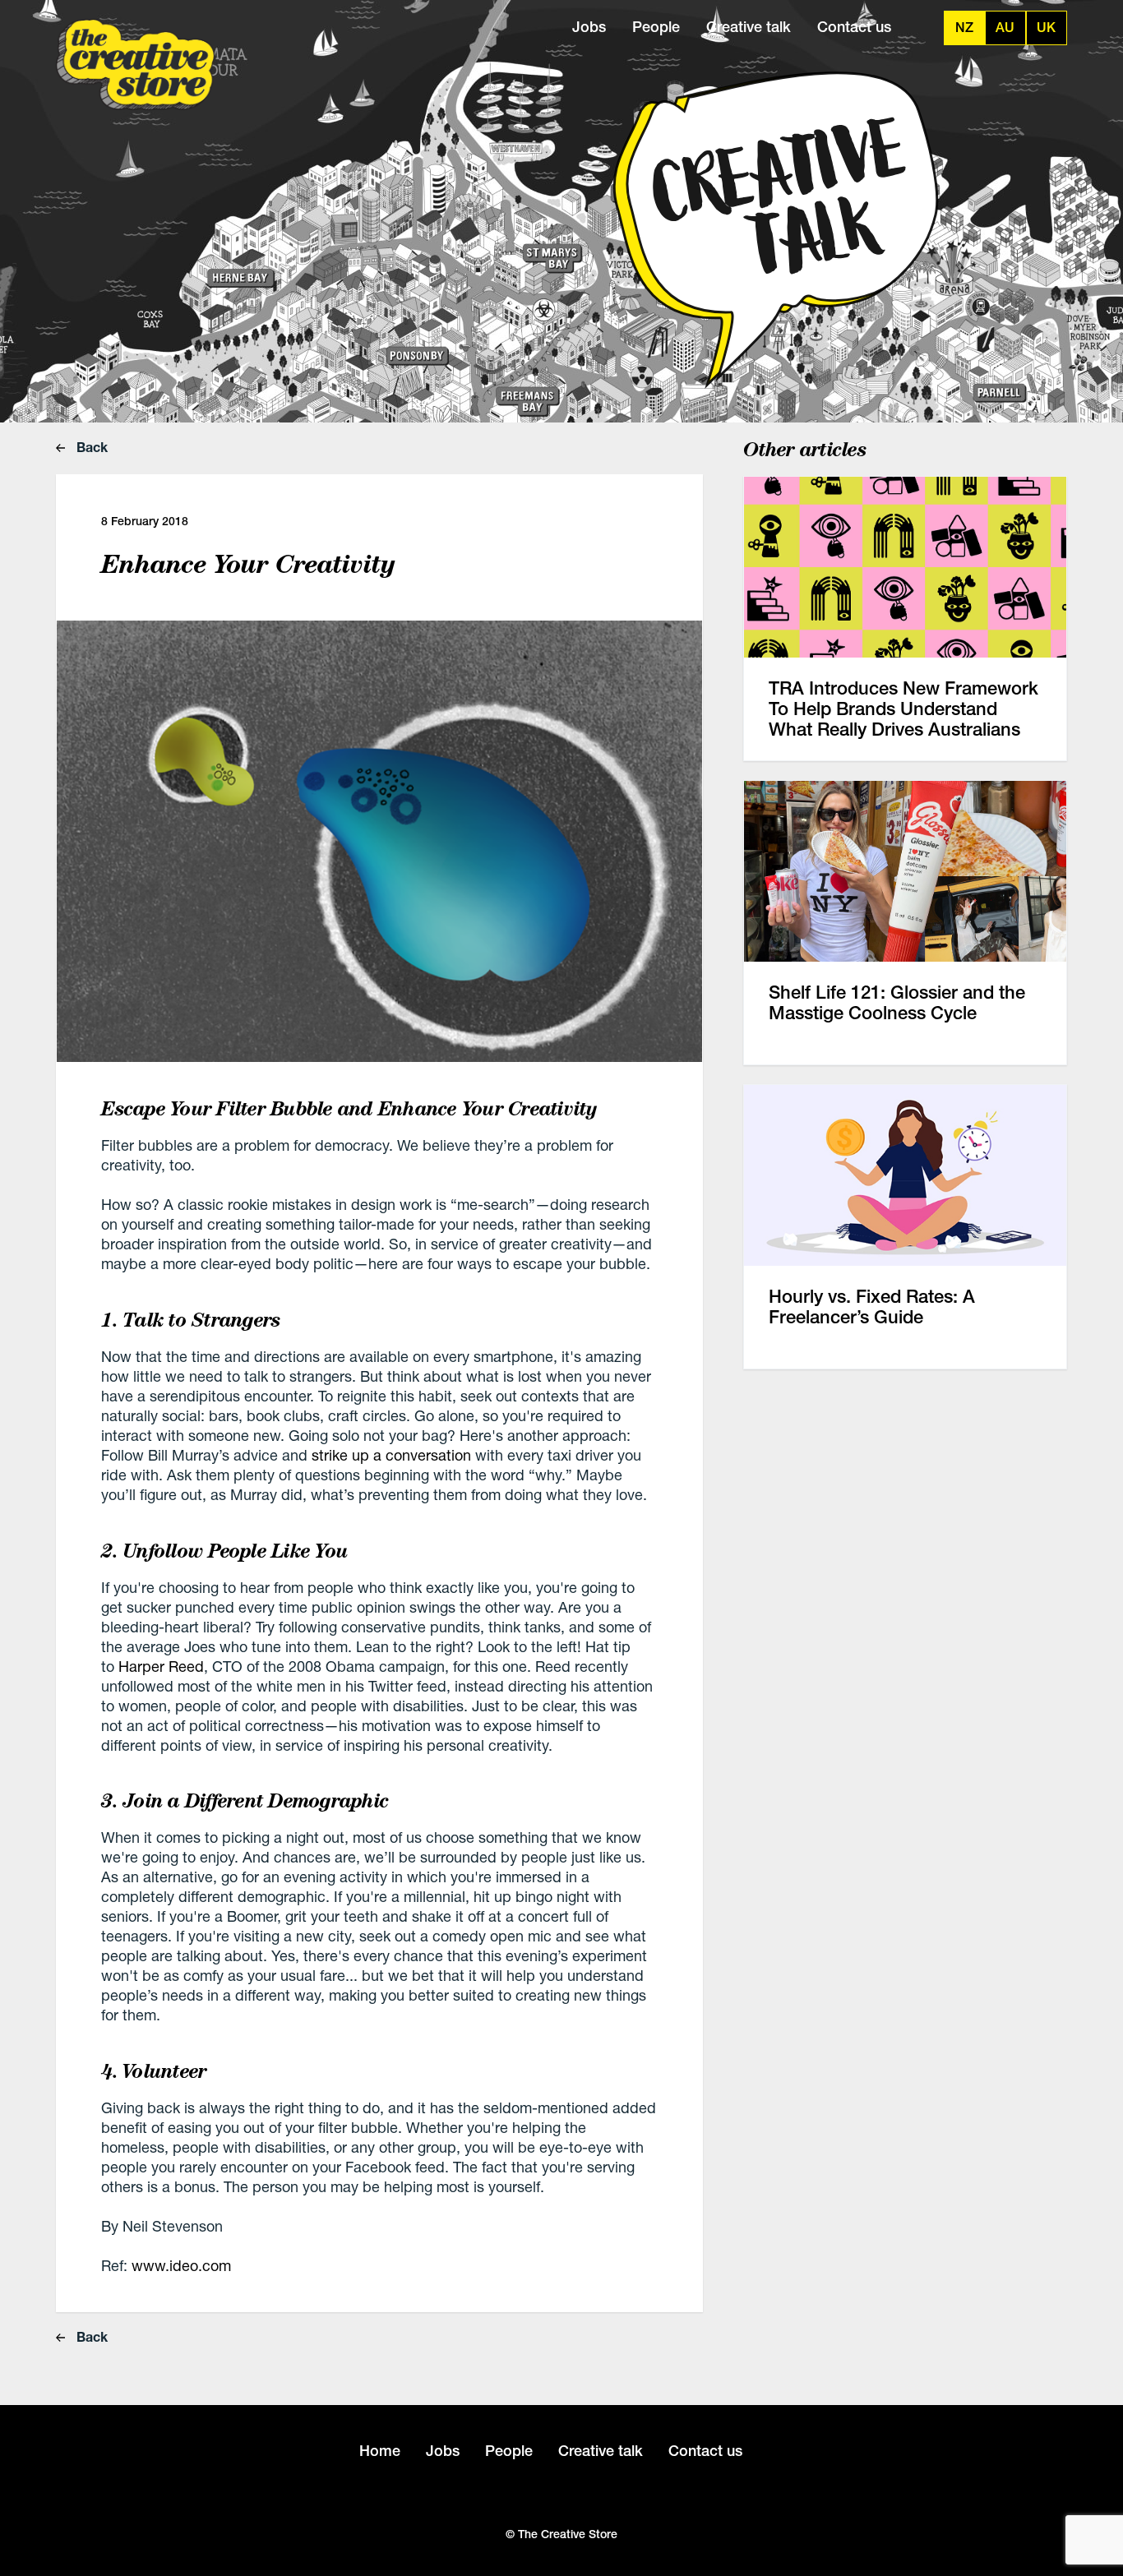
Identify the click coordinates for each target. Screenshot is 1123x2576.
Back (90, 447)
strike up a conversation (391, 1455)
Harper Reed (161, 1666)
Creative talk (749, 27)
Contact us (854, 27)
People (656, 27)
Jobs (589, 27)
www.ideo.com (179, 2265)
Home (380, 2451)
